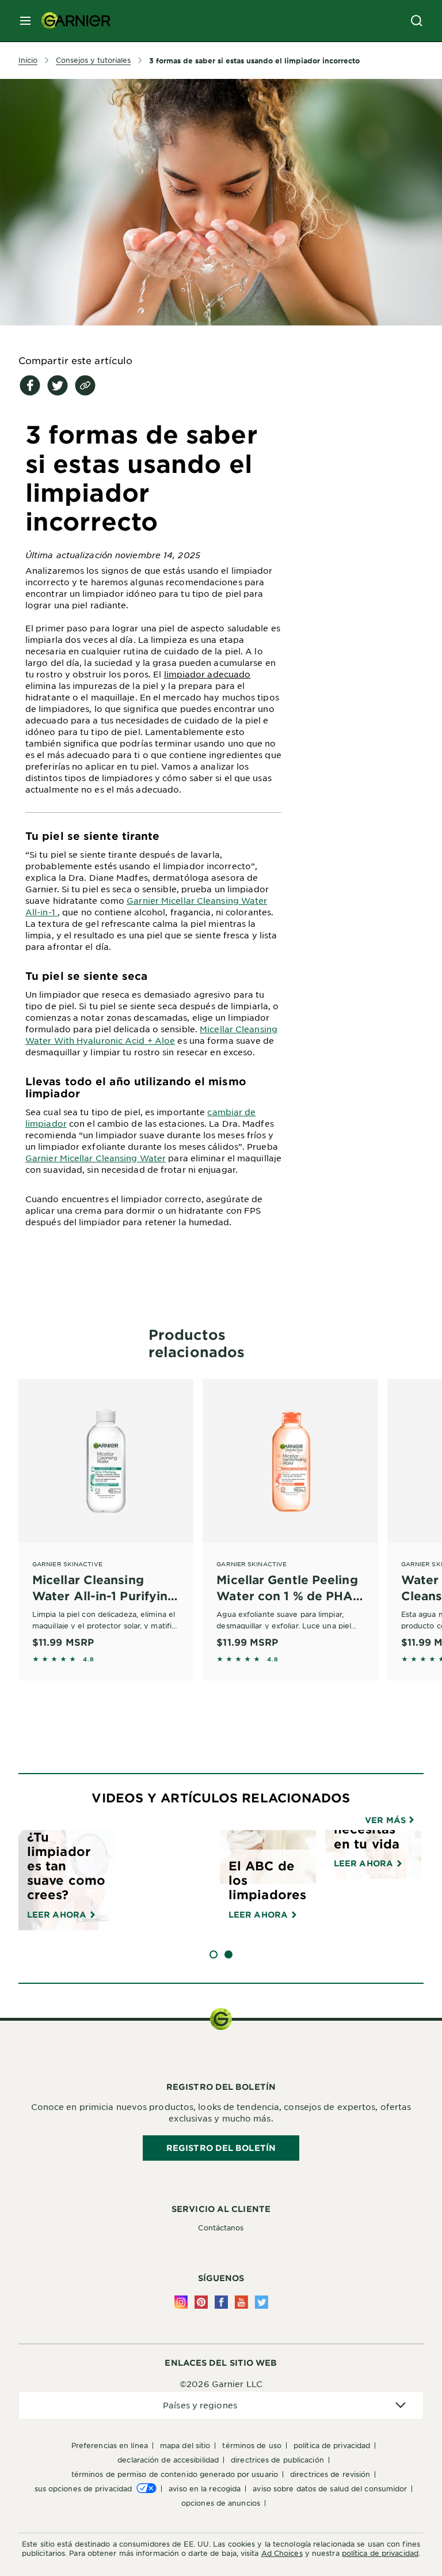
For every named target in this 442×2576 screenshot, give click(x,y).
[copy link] (85, 385)
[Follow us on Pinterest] (201, 2302)
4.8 (88, 1659)
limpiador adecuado (207, 674)
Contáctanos (221, 2228)
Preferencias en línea (110, 2445)
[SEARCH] (417, 21)
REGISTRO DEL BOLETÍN (221, 2148)
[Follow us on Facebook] (221, 2302)
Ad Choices (282, 2553)
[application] (221, 2405)
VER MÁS (386, 1820)
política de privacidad (380, 2553)
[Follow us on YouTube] (241, 2302)
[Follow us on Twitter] (262, 2302)
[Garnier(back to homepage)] (71, 21)
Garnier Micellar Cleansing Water (96, 1158)
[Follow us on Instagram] (181, 2302)
